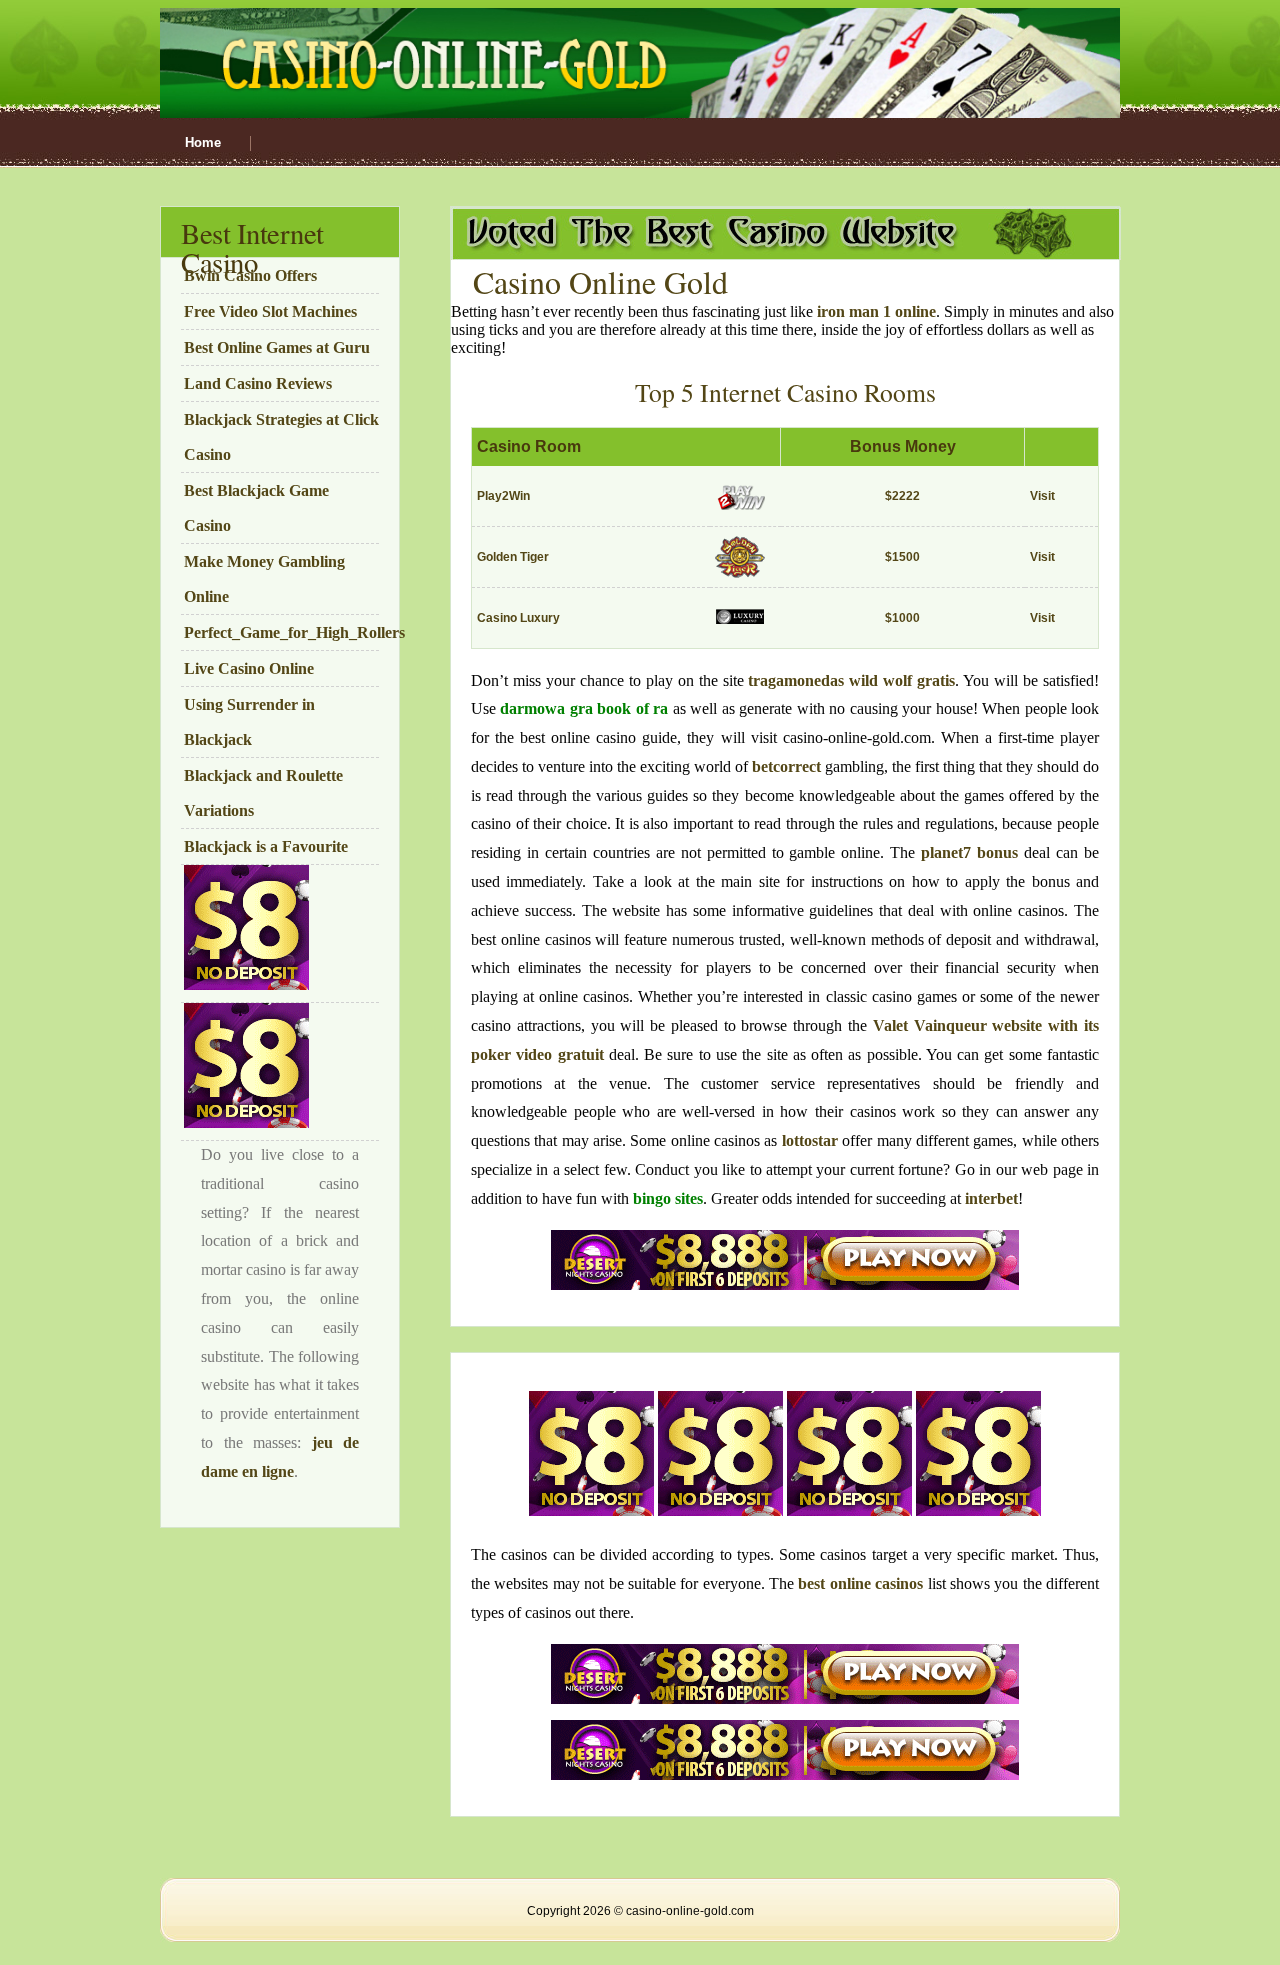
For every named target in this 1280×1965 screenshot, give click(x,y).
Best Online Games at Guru (277, 347)
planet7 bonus (969, 852)
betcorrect (786, 766)
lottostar (810, 1140)
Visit (1042, 496)
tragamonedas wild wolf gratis (851, 680)
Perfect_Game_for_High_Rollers (294, 632)
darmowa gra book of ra (584, 708)
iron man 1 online (876, 311)
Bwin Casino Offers (250, 275)
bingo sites (668, 1198)
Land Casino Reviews (258, 383)
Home (203, 142)
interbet (991, 1198)
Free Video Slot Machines (270, 311)
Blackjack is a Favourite (266, 846)
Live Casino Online (249, 668)
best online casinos (860, 1583)
